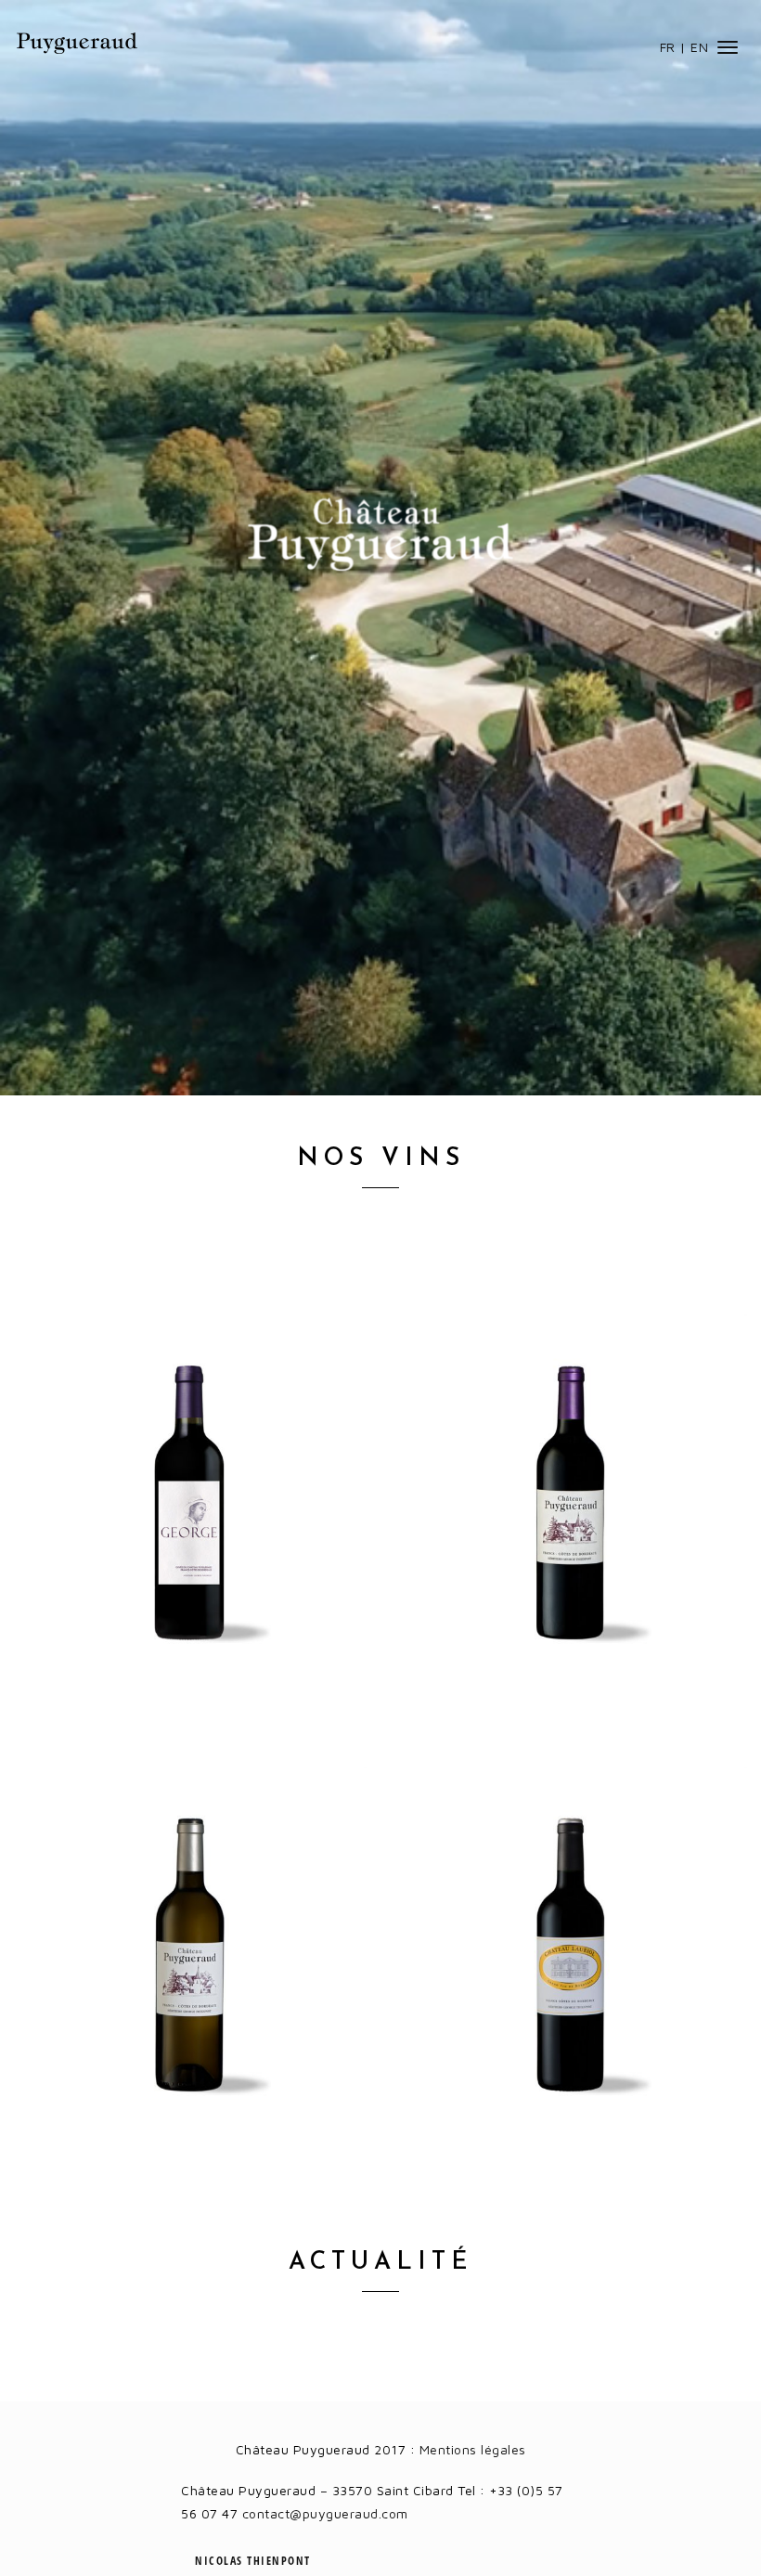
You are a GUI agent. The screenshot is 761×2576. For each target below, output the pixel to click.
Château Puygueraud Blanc (190, 1959)
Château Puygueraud (77, 43)
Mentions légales (473, 2449)
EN (699, 47)
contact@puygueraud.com (325, 2513)
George (190, 1507)
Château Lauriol (571, 1959)
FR (668, 47)
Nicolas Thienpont (253, 2561)
